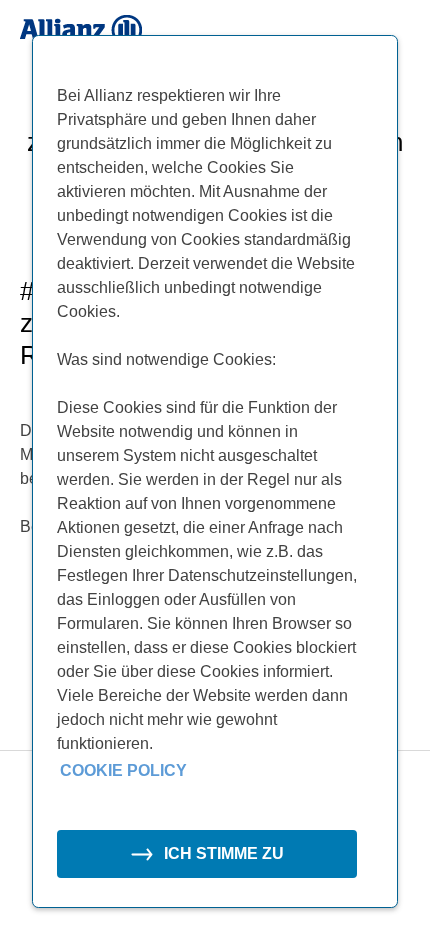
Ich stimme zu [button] (224, 853)
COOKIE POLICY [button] (123, 770)
